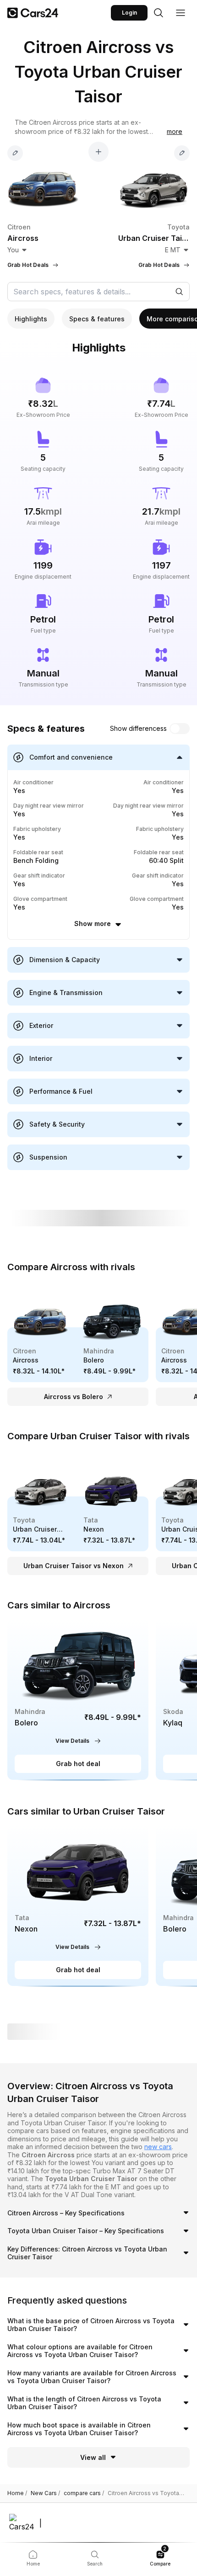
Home (17, 2493)
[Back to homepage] (33, 13)
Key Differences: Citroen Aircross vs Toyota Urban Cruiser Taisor (87, 2253)
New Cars (45, 2493)
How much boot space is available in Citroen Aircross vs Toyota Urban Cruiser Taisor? (79, 2429)
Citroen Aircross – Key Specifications (66, 2213)
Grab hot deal (78, 1764)
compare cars (84, 2493)
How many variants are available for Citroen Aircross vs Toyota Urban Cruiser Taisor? (92, 2377)
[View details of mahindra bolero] (78, 1700)
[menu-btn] (181, 13)
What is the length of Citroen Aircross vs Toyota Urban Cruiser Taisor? (84, 2403)
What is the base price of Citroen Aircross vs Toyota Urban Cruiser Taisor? (91, 2325)
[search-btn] (159, 13)
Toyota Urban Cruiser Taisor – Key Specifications (86, 2231)
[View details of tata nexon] (78, 1906)
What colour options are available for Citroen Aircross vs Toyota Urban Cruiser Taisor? (80, 2351)
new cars (158, 2147)
